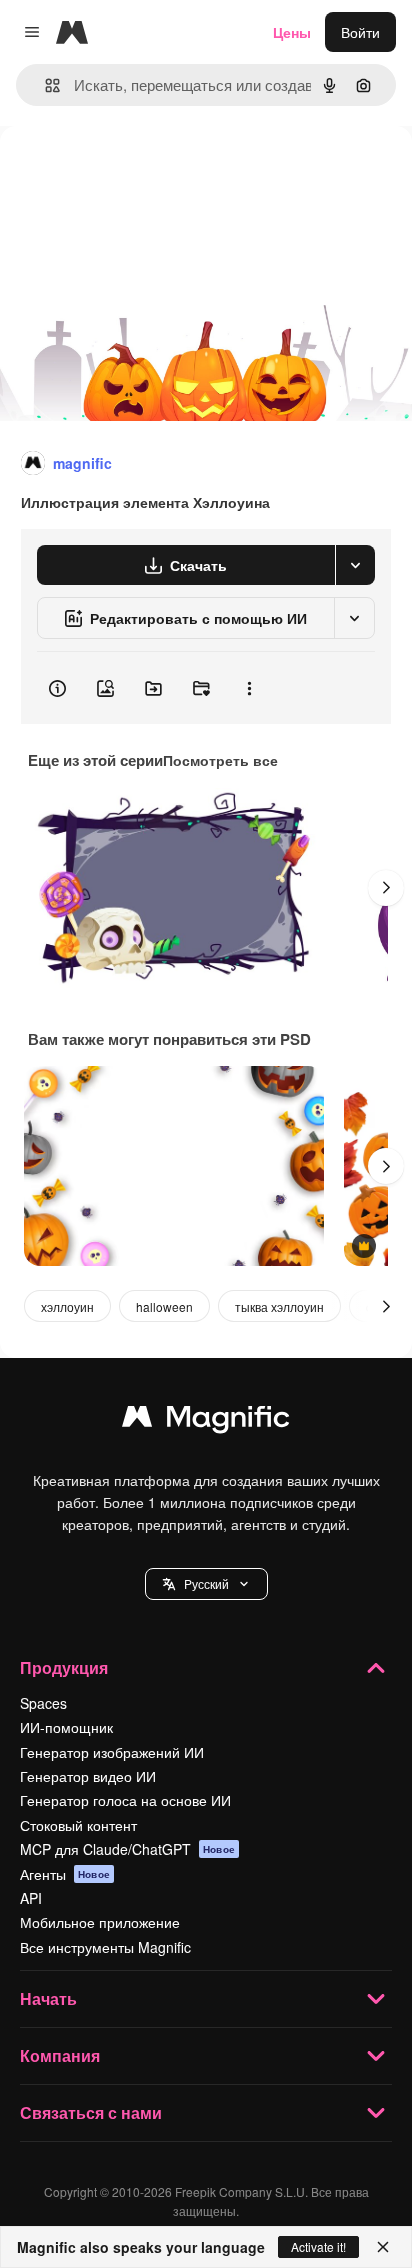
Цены (292, 32)
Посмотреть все (220, 760)
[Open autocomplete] (44, 85)
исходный (134, 171)
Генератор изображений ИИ (112, 1752)
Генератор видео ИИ (88, 1776)
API (31, 1898)
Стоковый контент (78, 1825)
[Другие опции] (249, 688)
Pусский (206, 1583)
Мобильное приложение (100, 1922)
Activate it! (318, 2246)
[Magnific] (206, 1421)
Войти (360, 32)
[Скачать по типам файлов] (355, 565)
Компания (60, 2055)
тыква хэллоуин (279, 1306)
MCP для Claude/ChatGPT (127, 1849)
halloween (164, 1306)
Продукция (64, 1667)
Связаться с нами (91, 2112)
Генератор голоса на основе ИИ (125, 1800)
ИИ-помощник (66, 1727)
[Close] (383, 2247)
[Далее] (386, 888)
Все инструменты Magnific (105, 1947)
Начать (48, 1998)
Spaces (43, 1703)
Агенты (65, 1874)
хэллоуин (67, 1306)
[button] (206, 1584)
